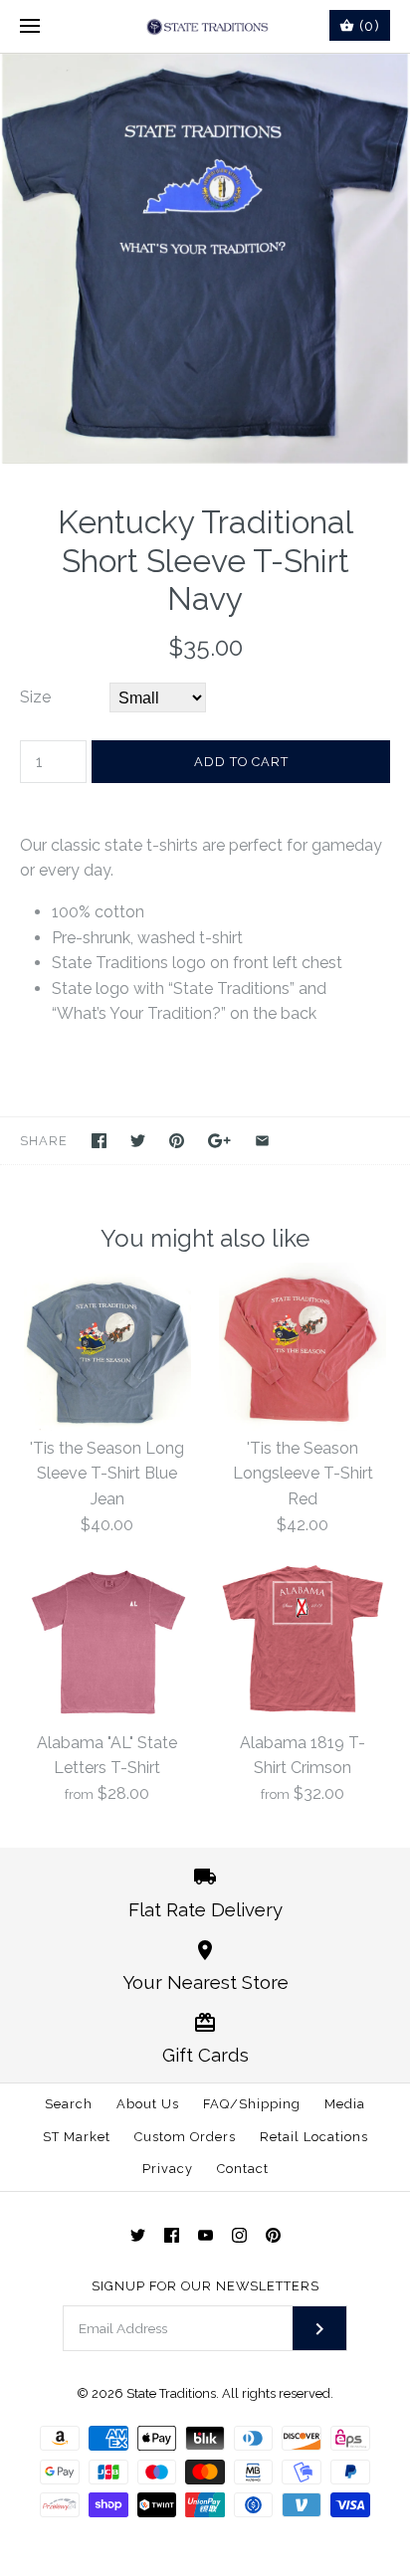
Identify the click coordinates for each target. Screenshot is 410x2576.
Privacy (168, 2169)
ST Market (77, 2137)
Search (69, 2104)
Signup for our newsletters (205, 2286)
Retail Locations (314, 2137)
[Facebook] (172, 2235)
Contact (243, 2169)
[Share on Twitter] (138, 1141)
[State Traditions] (205, 26)
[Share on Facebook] (99, 1141)
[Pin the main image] (177, 1141)
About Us (148, 2104)
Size (35, 697)
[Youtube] (205, 2235)
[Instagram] (239, 2235)
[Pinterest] (273, 2235)
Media (345, 2104)
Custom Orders (185, 2137)
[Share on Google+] (219, 1141)
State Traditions (171, 2393)
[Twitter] (138, 2235)
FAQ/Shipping (252, 2104)
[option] (205, 259)
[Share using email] (262, 1141)
